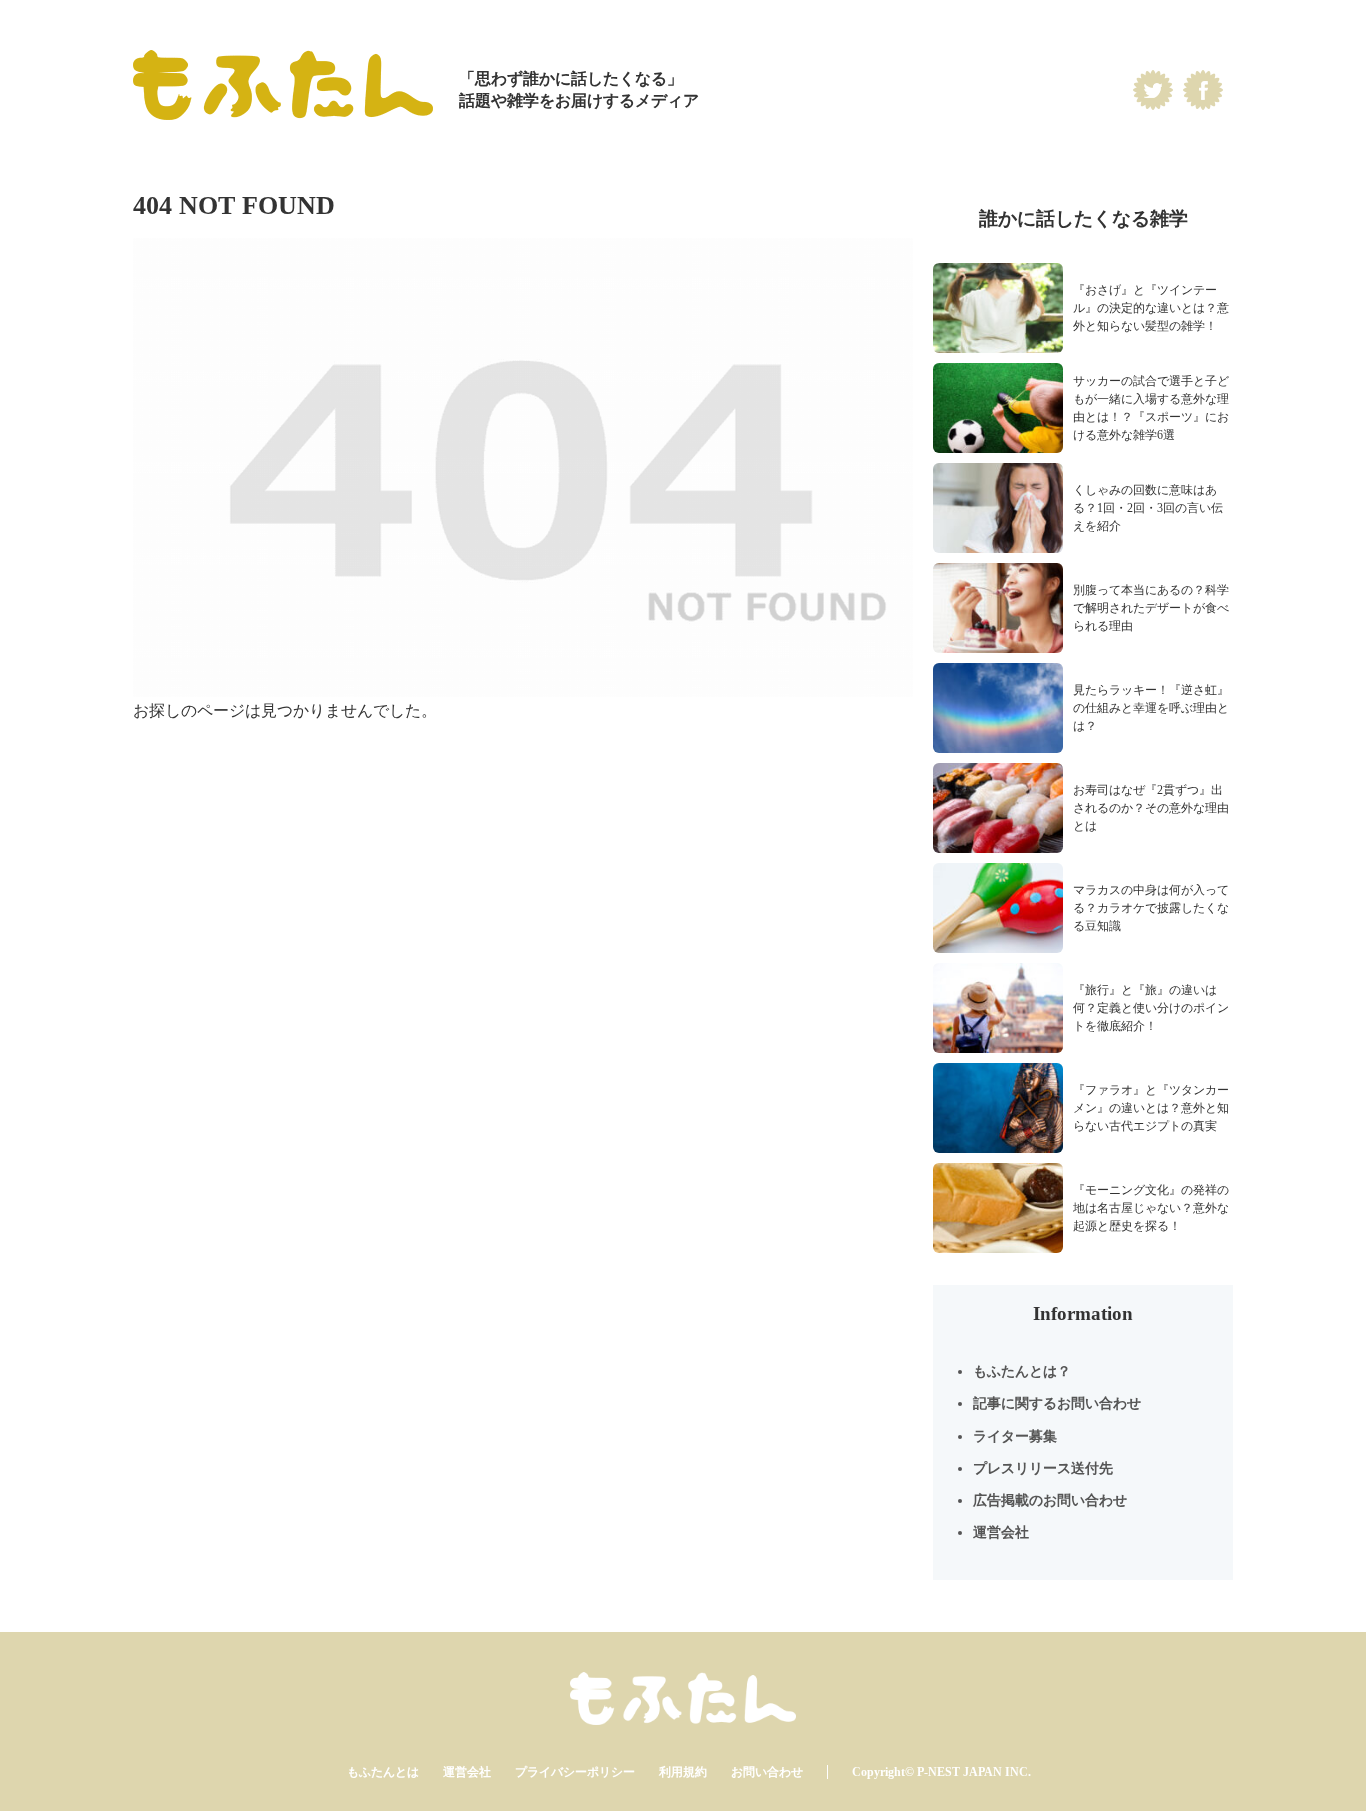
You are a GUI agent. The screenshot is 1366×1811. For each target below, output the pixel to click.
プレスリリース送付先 (1043, 1468)
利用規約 (683, 1772)
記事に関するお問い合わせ (1057, 1403)
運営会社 (1001, 1532)
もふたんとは (383, 1772)
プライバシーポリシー (575, 1772)
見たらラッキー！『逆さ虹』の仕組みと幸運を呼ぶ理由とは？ (1151, 708)
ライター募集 (1015, 1436)
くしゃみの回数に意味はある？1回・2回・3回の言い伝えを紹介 (1148, 508)
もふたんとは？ (1022, 1371)
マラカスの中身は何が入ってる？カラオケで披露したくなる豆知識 (1151, 908)
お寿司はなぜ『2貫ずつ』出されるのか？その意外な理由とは (1151, 808)
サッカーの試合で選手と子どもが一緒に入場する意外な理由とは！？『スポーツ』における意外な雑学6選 (1151, 408)
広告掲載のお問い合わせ (1050, 1500)
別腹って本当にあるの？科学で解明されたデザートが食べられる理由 (1151, 608)
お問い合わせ (767, 1772)
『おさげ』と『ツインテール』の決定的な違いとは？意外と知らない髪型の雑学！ (1151, 308)
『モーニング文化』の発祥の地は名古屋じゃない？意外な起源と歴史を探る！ (1151, 1208)
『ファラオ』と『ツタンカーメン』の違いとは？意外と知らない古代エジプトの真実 (1151, 1108)
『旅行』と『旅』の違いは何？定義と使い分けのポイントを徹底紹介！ (1151, 1008)
